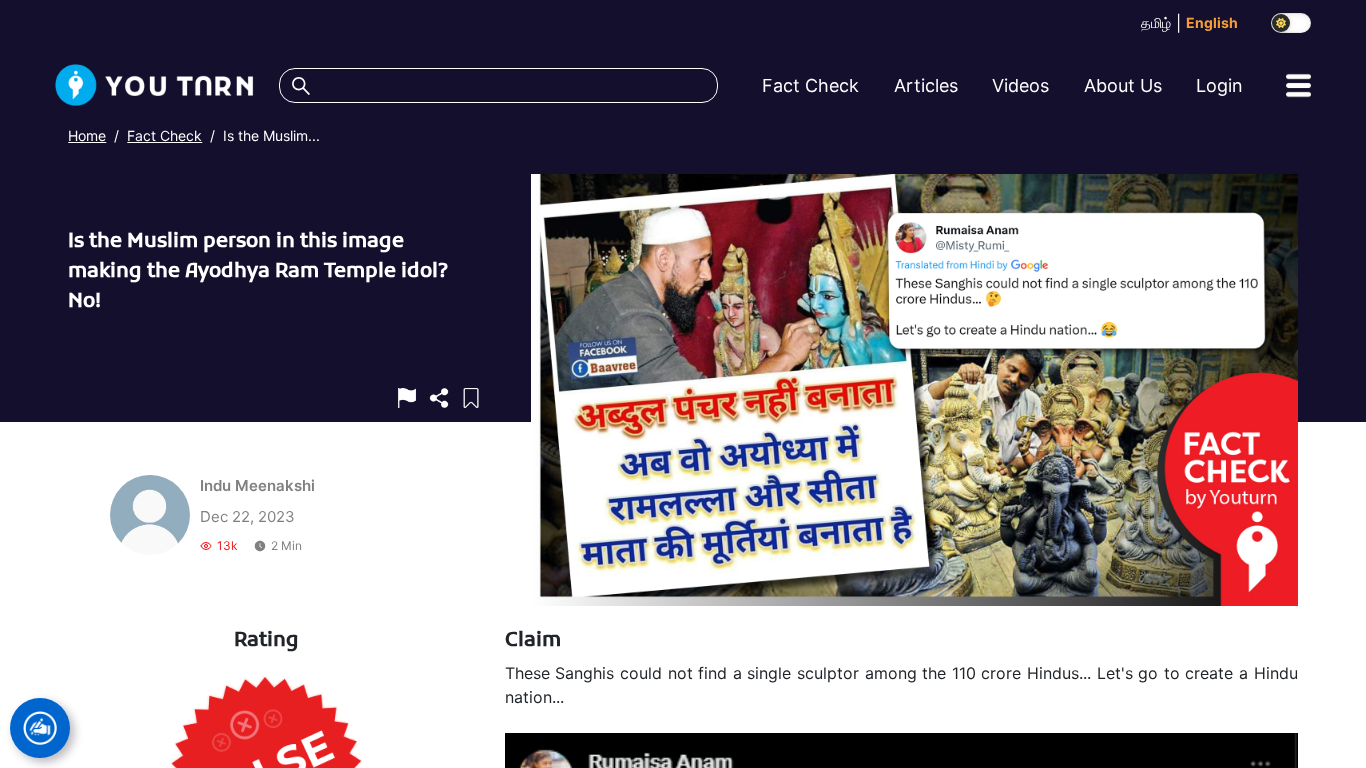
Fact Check (164, 135)
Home (87, 135)
